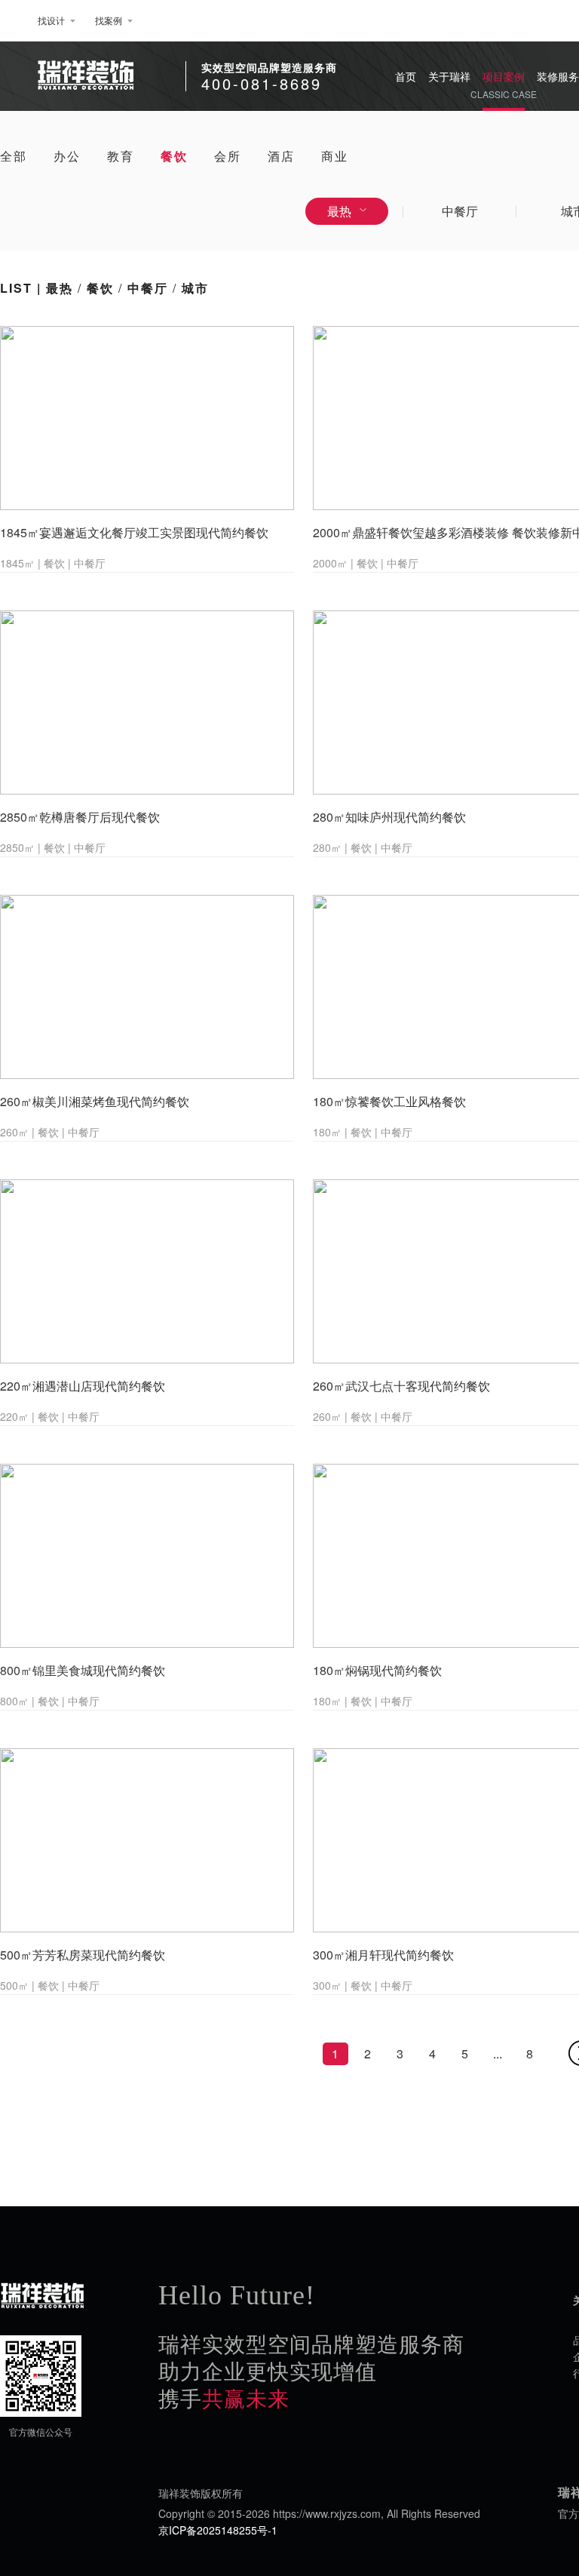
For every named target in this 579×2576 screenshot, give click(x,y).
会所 (228, 156)
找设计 (51, 20)
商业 (335, 156)
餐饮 (174, 156)
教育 (121, 156)
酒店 (281, 156)
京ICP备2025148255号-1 (218, 2530)
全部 (14, 156)
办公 (67, 156)
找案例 (109, 20)
